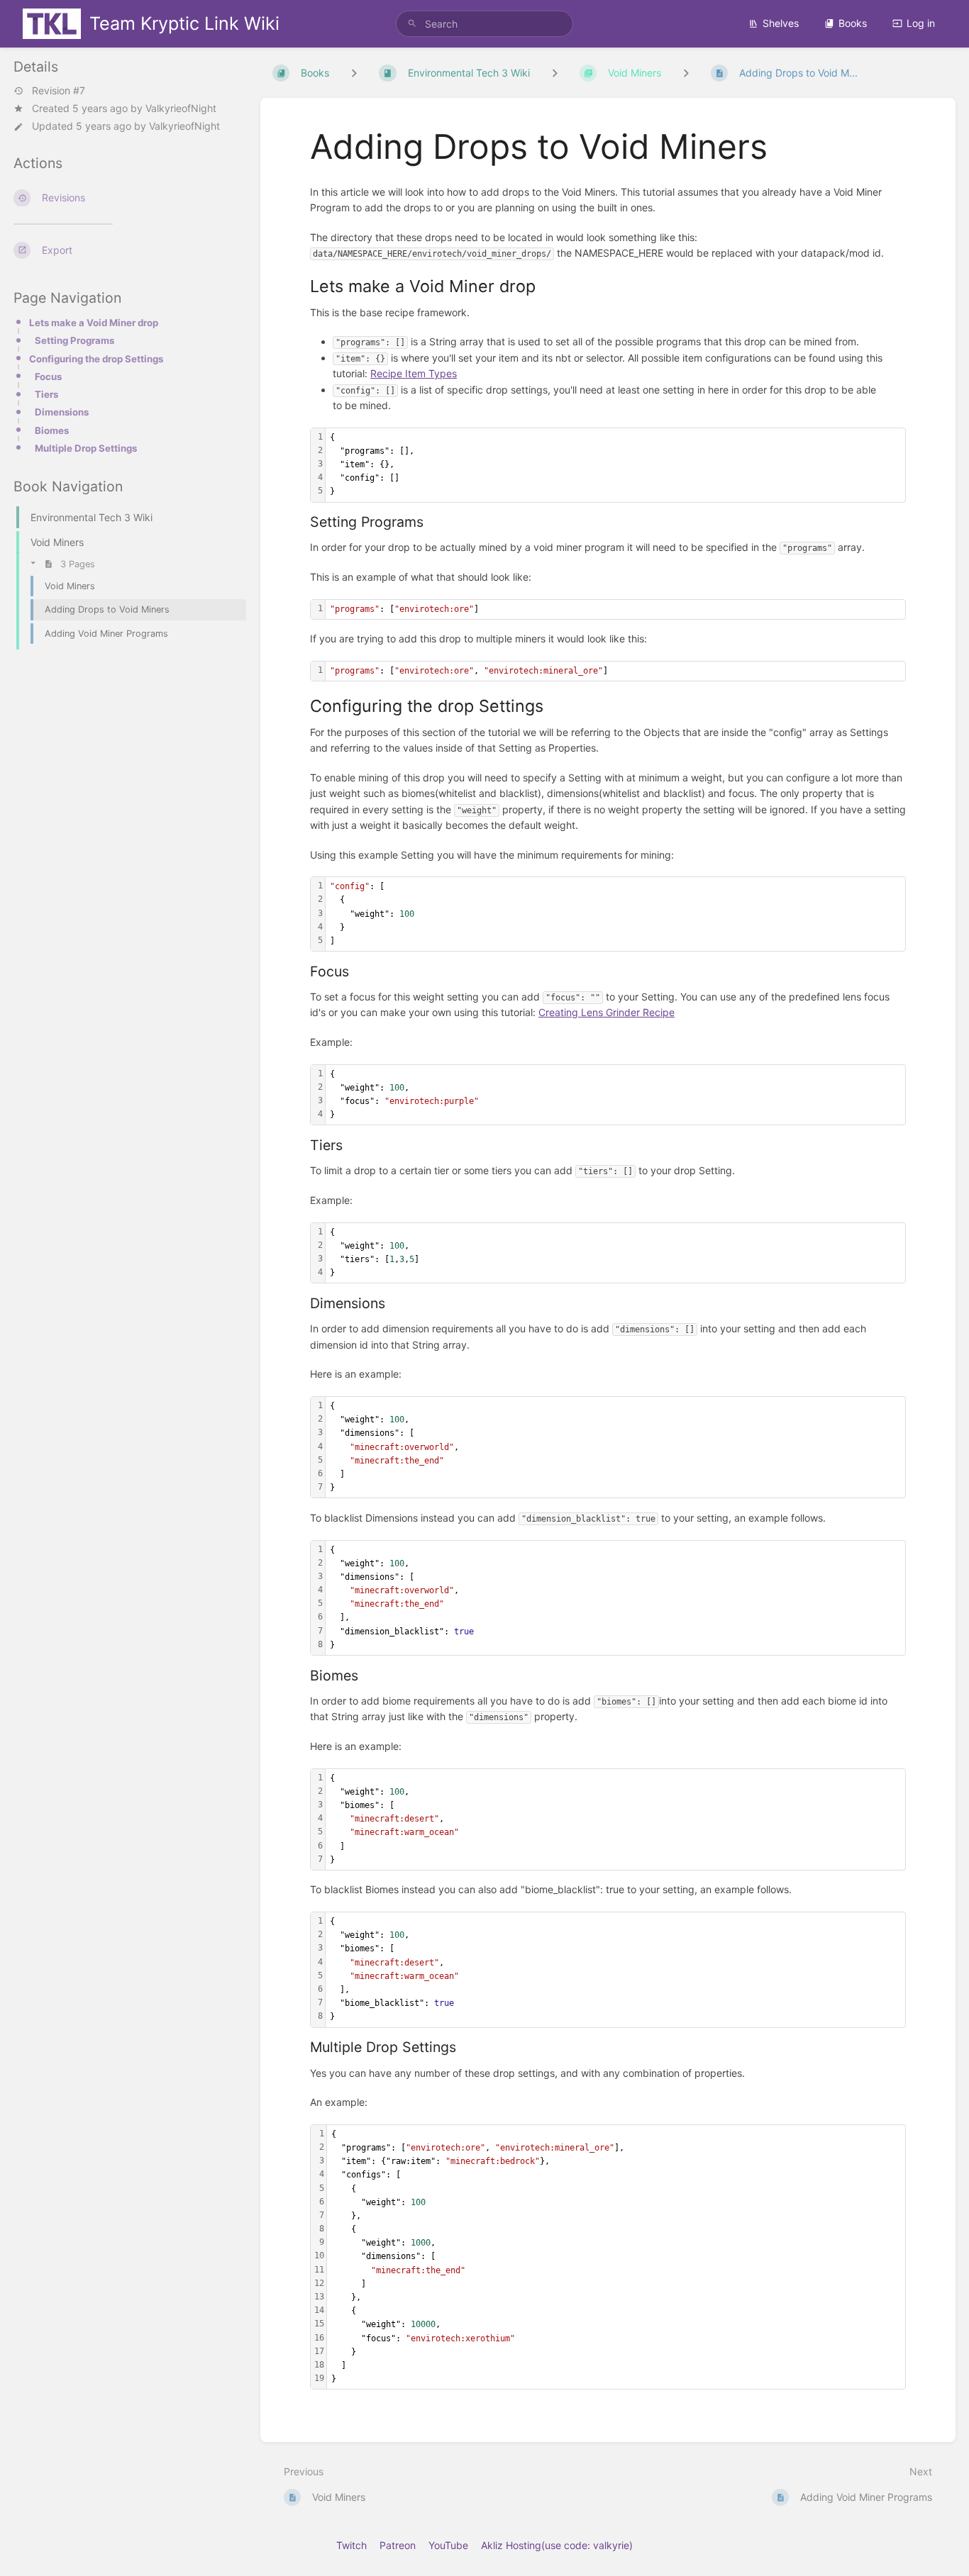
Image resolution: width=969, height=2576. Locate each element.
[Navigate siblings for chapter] (555, 73)
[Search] (412, 24)
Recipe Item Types (414, 373)
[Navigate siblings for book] (354, 73)
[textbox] (615, 465)
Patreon (398, 2545)
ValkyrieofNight (181, 108)
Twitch (351, 2545)
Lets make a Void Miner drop (94, 323)
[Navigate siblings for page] (686, 73)
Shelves (781, 23)
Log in (921, 23)
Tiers (46, 394)
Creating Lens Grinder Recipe (607, 1012)
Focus (48, 377)
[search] (485, 24)
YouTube (448, 2545)
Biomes (52, 430)
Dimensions (62, 412)
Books (853, 23)
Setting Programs (74, 340)
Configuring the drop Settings (96, 359)
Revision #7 (59, 91)
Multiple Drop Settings (86, 448)
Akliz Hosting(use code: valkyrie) (557, 2545)
